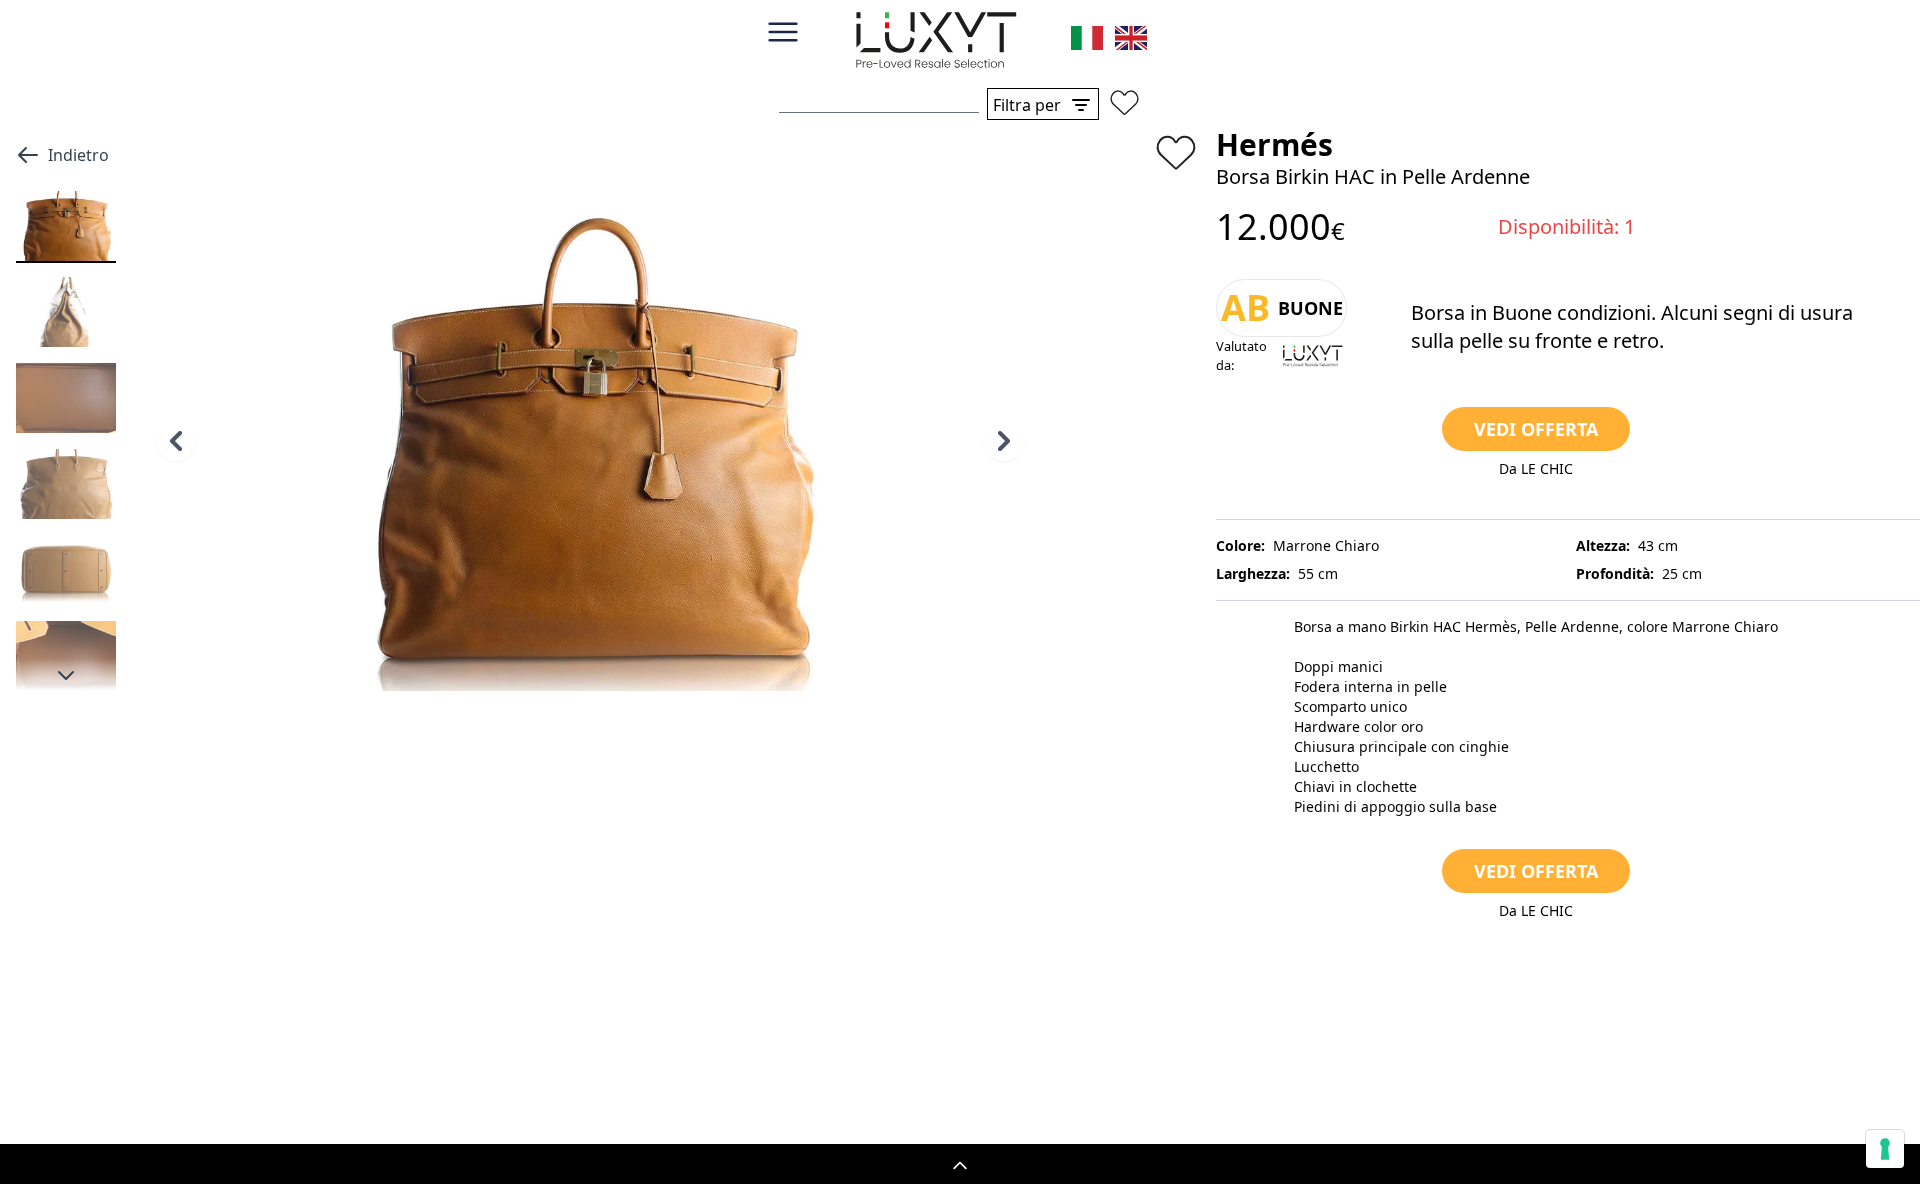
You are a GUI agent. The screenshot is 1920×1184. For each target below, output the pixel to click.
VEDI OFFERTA (1536, 429)
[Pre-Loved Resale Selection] (935, 44)
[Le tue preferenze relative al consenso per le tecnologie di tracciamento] (1885, 1149)
